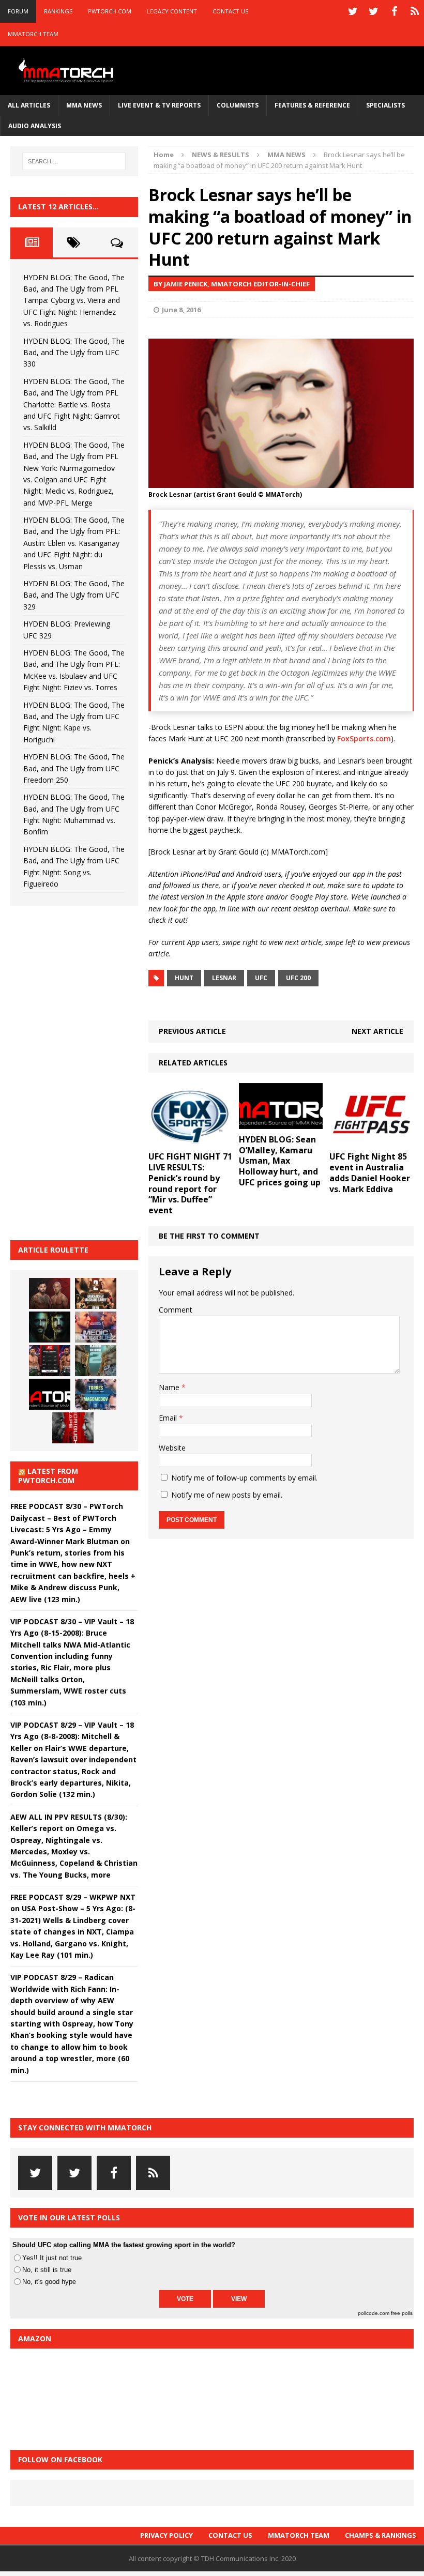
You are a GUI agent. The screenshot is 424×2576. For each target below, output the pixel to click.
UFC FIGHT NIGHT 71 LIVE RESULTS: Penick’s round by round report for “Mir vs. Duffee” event (190, 1183)
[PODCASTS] (415, 11)
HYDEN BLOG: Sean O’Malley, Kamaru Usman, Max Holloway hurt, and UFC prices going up (280, 1161)
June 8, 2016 (181, 310)
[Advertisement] (88, 1071)
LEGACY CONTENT (172, 11)
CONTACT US (230, 11)
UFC (261, 978)
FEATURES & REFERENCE (312, 105)
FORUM (18, 11)
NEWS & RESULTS (221, 155)
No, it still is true (47, 2270)
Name (170, 1387)
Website (172, 1448)
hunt (184, 978)
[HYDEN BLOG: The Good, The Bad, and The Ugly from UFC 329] (96, 1361)
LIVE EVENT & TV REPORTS (159, 105)
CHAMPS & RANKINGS (381, 2535)
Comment (176, 1310)
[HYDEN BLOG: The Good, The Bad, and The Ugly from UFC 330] (96, 1293)
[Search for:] (74, 161)
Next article (377, 1031)
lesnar (224, 978)
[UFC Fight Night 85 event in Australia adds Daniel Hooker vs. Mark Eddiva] (372, 1140)
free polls (402, 2313)
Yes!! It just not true (52, 2258)
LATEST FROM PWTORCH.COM (48, 1476)
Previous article (192, 1031)
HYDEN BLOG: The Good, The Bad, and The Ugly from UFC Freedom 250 (74, 768)
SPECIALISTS (385, 105)
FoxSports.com (364, 738)
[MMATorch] (67, 71)
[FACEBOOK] (394, 11)
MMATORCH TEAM (33, 34)
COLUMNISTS (238, 105)
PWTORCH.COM (110, 11)
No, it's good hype (49, 2282)
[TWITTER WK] (373, 11)
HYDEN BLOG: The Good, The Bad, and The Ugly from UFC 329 (74, 595)
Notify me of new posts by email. (227, 1495)
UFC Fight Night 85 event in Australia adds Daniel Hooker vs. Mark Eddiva (370, 1172)
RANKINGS (58, 11)
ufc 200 (298, 978)
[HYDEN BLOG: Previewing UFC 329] (50, 1394)
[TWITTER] (353, 11)
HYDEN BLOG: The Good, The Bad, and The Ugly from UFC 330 (74, 353)
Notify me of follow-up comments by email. (244, 1478)
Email (169, 1418)
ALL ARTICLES (29, 105)
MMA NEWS (84, 105)
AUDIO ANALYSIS (35, 126)
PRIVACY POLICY (166, 2535)
